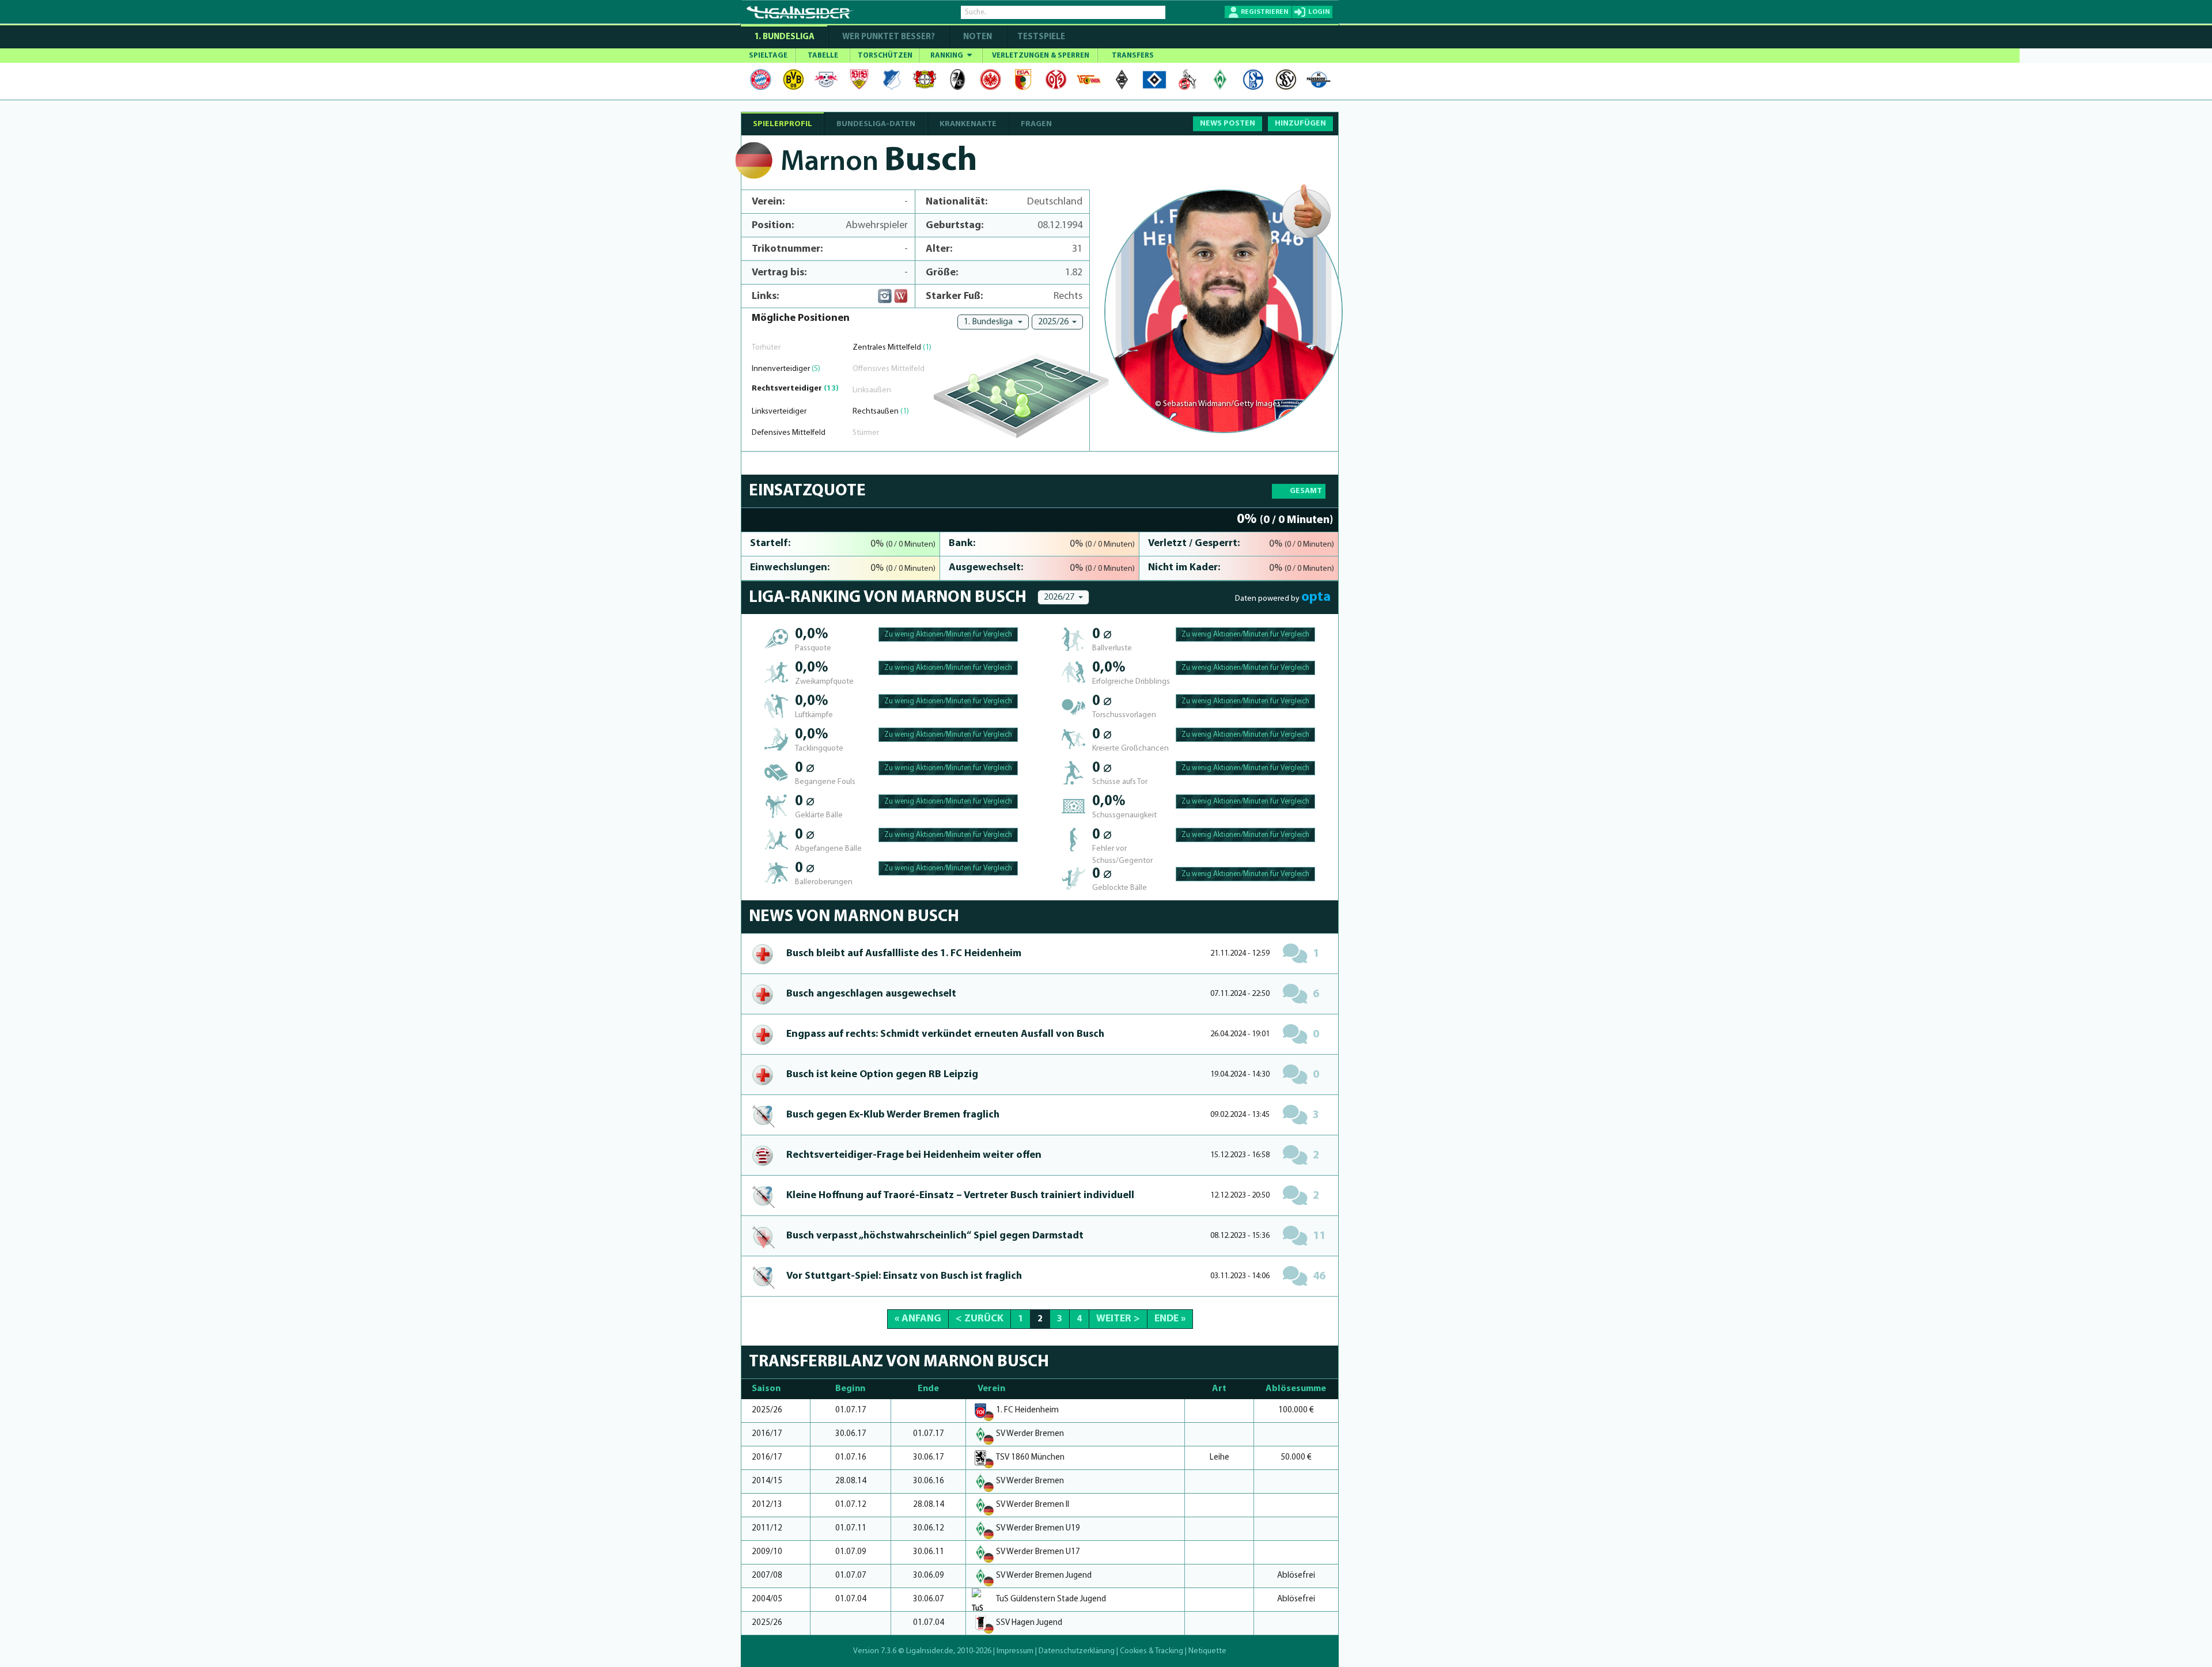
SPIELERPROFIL (783, 124)
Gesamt (1306, 491)
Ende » (1170, 1319)
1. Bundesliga (784, 37)
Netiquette (1207, 1651)
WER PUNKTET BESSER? (889, 37)
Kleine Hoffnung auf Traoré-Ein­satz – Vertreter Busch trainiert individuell (960, 1196)
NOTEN (978, 37)
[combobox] (993, 322)
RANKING (948, 56)
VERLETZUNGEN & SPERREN (1041, 56)
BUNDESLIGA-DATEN (876, 124)
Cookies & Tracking (1152, 1651)
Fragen (1036, 124)
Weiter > (1118, 1319)
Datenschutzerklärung (1077, 1651)
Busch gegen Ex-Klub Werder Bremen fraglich (893, 1115)
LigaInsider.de (930, 1651)
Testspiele (1040, 37)
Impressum (1015, 1651)
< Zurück (980, 1319)
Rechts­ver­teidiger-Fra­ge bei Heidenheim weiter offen (914, 1155)
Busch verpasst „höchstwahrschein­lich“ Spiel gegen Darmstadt (935, 1236)
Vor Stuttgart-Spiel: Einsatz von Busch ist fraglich (904, 1276)
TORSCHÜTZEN (885, 56)
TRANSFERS (1133, 56)
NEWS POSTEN (1228, 124)
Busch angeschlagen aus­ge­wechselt (871, 994)
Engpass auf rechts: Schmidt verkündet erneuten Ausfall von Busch (945, 1035)
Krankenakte (968, 124)
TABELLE (823, 56)
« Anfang (918, 1319)
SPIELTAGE (768, 56)
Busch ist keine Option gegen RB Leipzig (882, 1075)
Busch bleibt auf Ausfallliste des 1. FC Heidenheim (904, 954)
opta (1316, 597)
